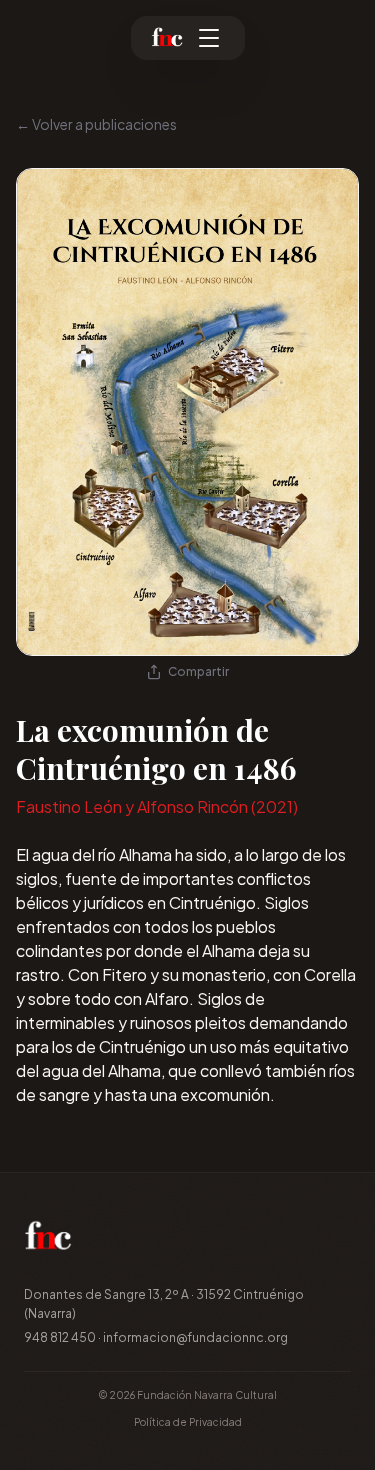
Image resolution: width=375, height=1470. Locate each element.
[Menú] (209, 38)
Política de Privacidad (188, 1422)
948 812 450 (60, 1337)
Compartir (198, 671)
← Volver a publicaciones (96, 124)
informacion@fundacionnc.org (195, 1337)
